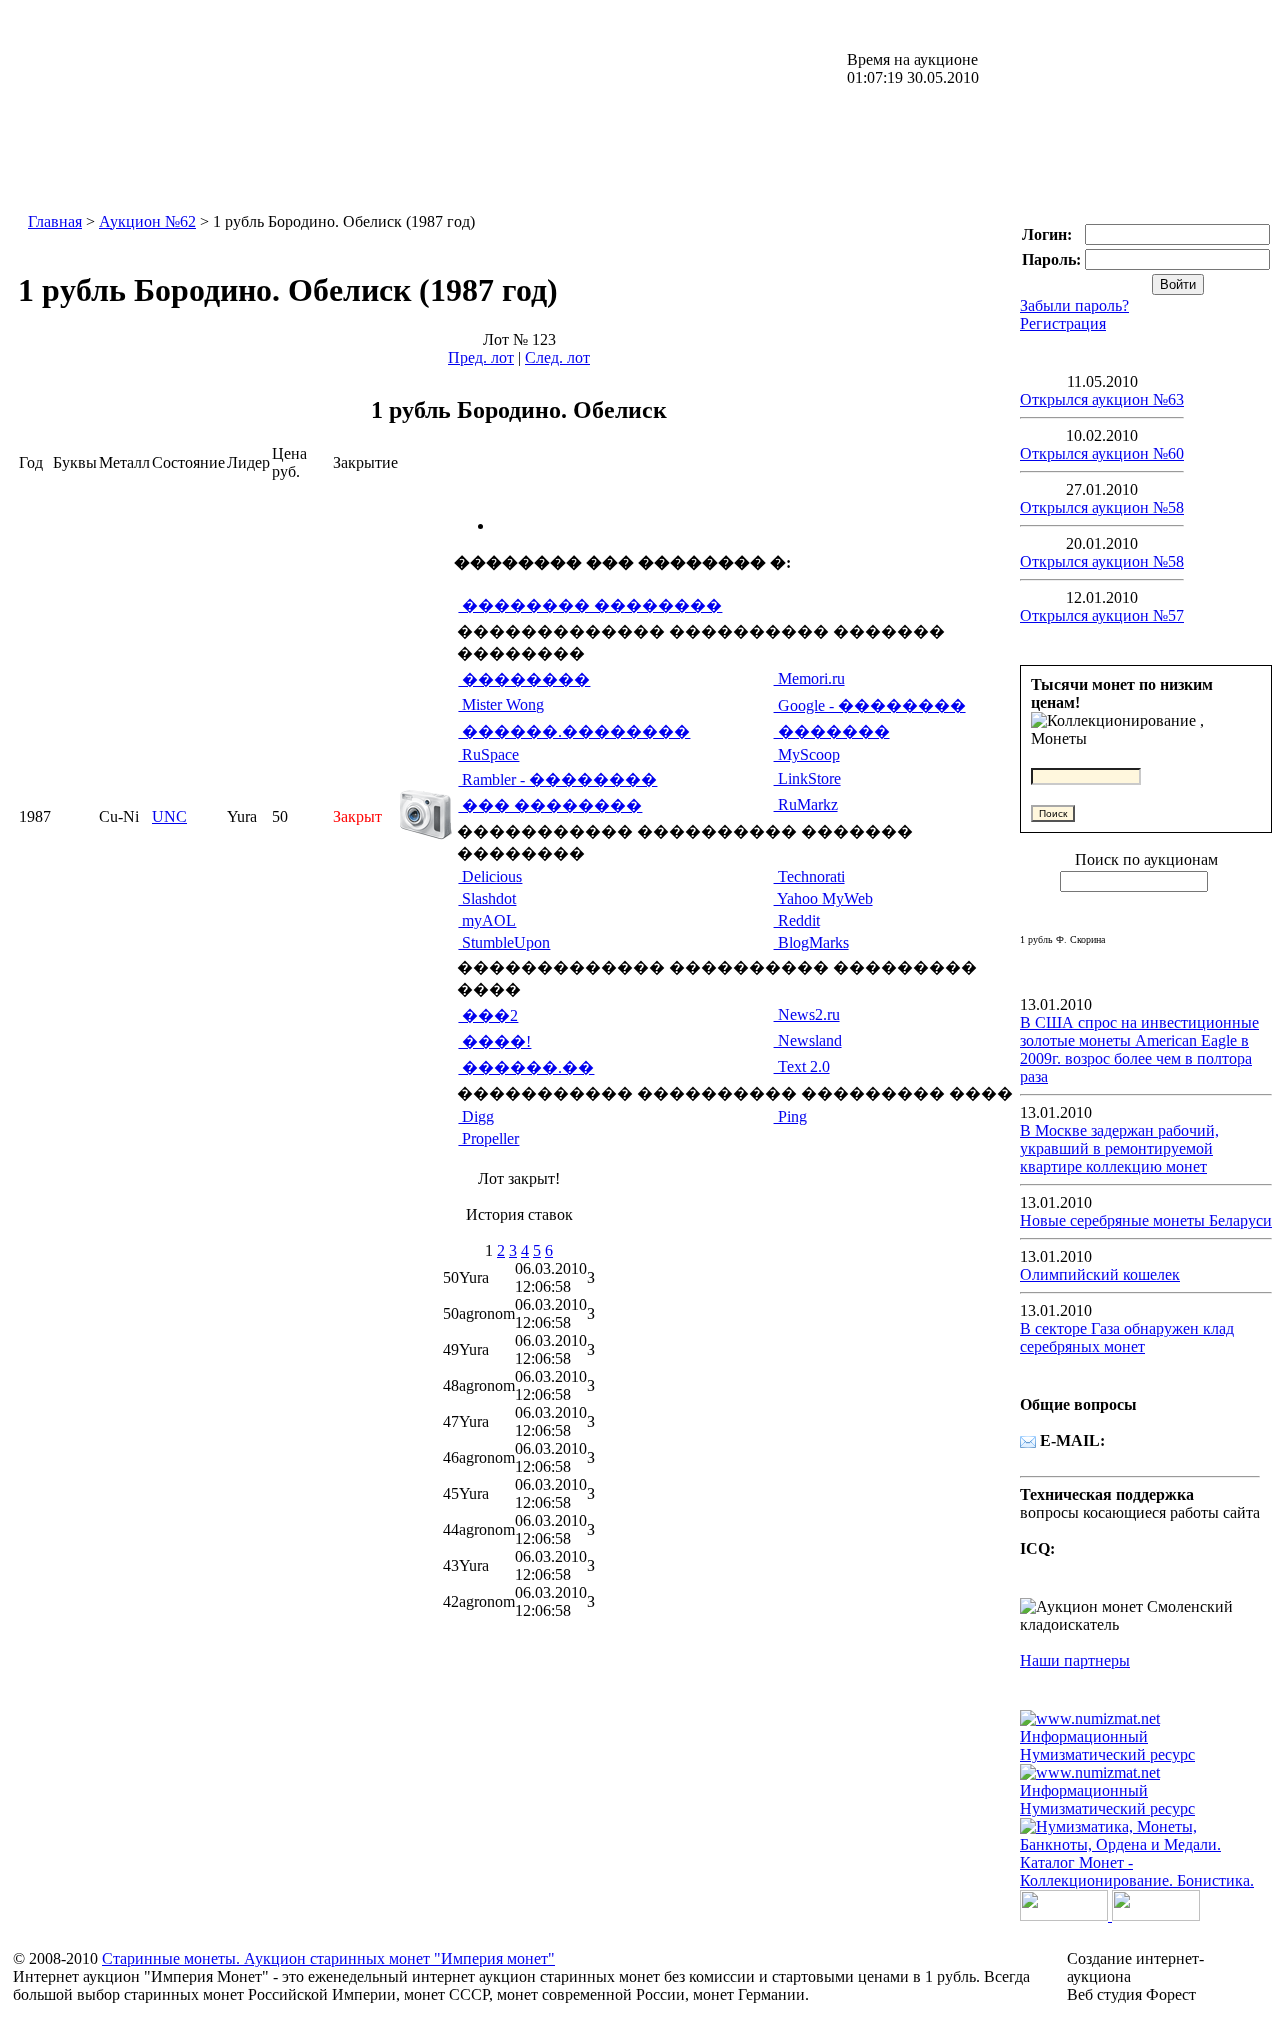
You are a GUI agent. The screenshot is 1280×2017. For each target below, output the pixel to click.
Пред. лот (481, 357)
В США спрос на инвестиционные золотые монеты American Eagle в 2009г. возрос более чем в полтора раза (1139, 1049)
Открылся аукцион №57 (1102, 615)
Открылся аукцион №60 (1102, 453)
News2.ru (807, 1014)
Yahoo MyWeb (823, 898)
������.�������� (574, 731)
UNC (169, 816)
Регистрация (1063, 323)
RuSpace (488, 754)
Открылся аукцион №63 (1102, 399)
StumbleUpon (504, 942)
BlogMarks (811, 942)
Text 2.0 (802, 1066)
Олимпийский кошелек (1100, 1274)
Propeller (488, 1138)
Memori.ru (809, 678)
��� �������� (550, 805)
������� (832, 731)
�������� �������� (590, 605)
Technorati (809, 876)
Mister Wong (501, 704)
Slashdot (487, 898)
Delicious (490, 876)
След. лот (557, 357)
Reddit (797, 920)
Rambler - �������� (557, 779)
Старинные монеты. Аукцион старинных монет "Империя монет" (328, 1958)
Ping (790, 1116)
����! (494, 1041)
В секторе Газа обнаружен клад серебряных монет (1127, 1337)
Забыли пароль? (1074, 305)
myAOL (487, 920)
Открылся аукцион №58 (1102, 507)
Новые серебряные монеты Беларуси (1146, 1220)
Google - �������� (870, 705)
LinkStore (807, 778)
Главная (55, 221)
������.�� (526, 1067)
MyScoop (807, 754)
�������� (524, 679)
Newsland (808, 1040)
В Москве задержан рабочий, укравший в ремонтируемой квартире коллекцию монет (1119, 1148)
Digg (476, 1116)
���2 (488, 1015)
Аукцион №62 (147, 221)
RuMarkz (806, 804)
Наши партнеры (1075, 1660)
